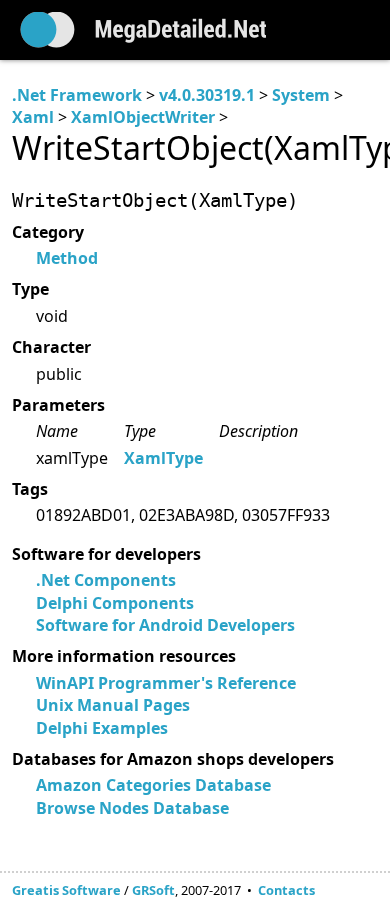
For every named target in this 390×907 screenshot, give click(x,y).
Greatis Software (66, 890)
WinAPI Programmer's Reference (166, 683)
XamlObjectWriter (143, 117)
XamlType (163, 458)
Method (67, 258)
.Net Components (106, 580)
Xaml (33, 117)
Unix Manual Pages (113, 705)
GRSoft (153, 890)
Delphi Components (115, 603)
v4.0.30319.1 (207, 95)
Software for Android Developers (165, 625)
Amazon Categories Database (153, 785)
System (301, 95)
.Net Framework (77, 95)
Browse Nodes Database (132, 808)
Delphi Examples (102, 728)
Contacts (286, 890)
